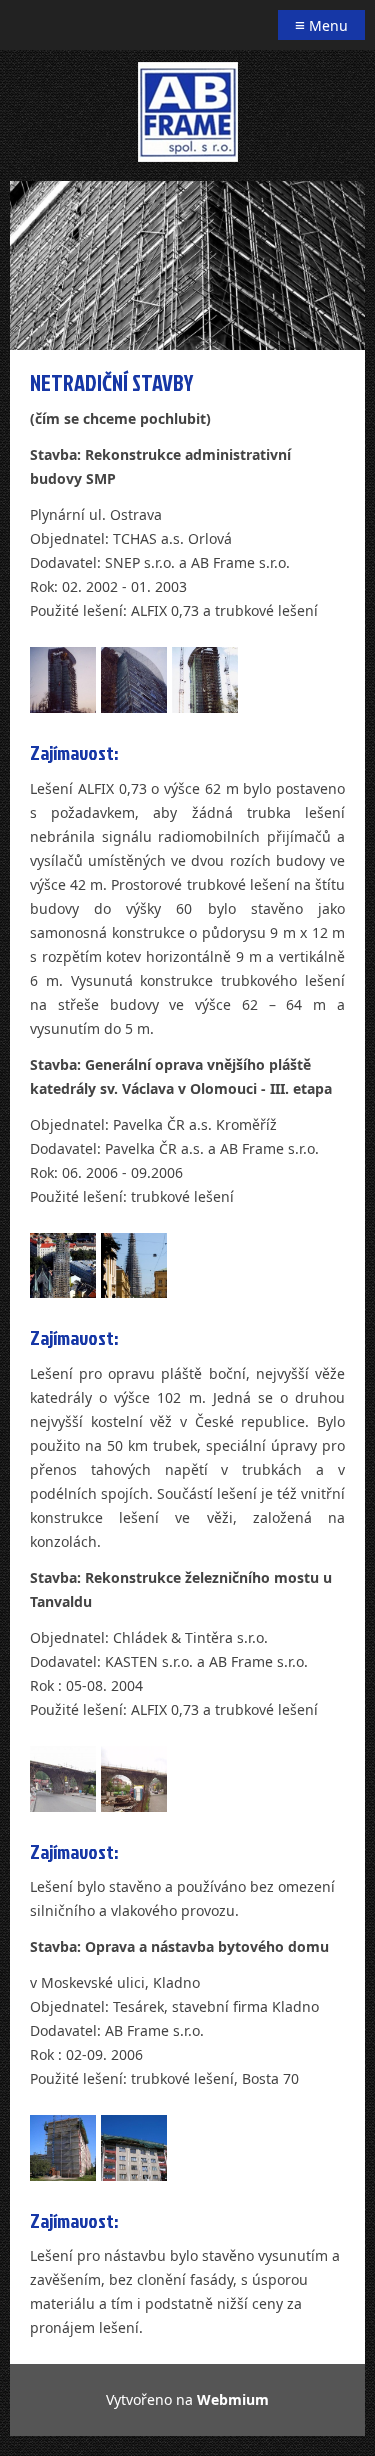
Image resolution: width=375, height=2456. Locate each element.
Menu (321, 24)
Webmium (233, 2399)
